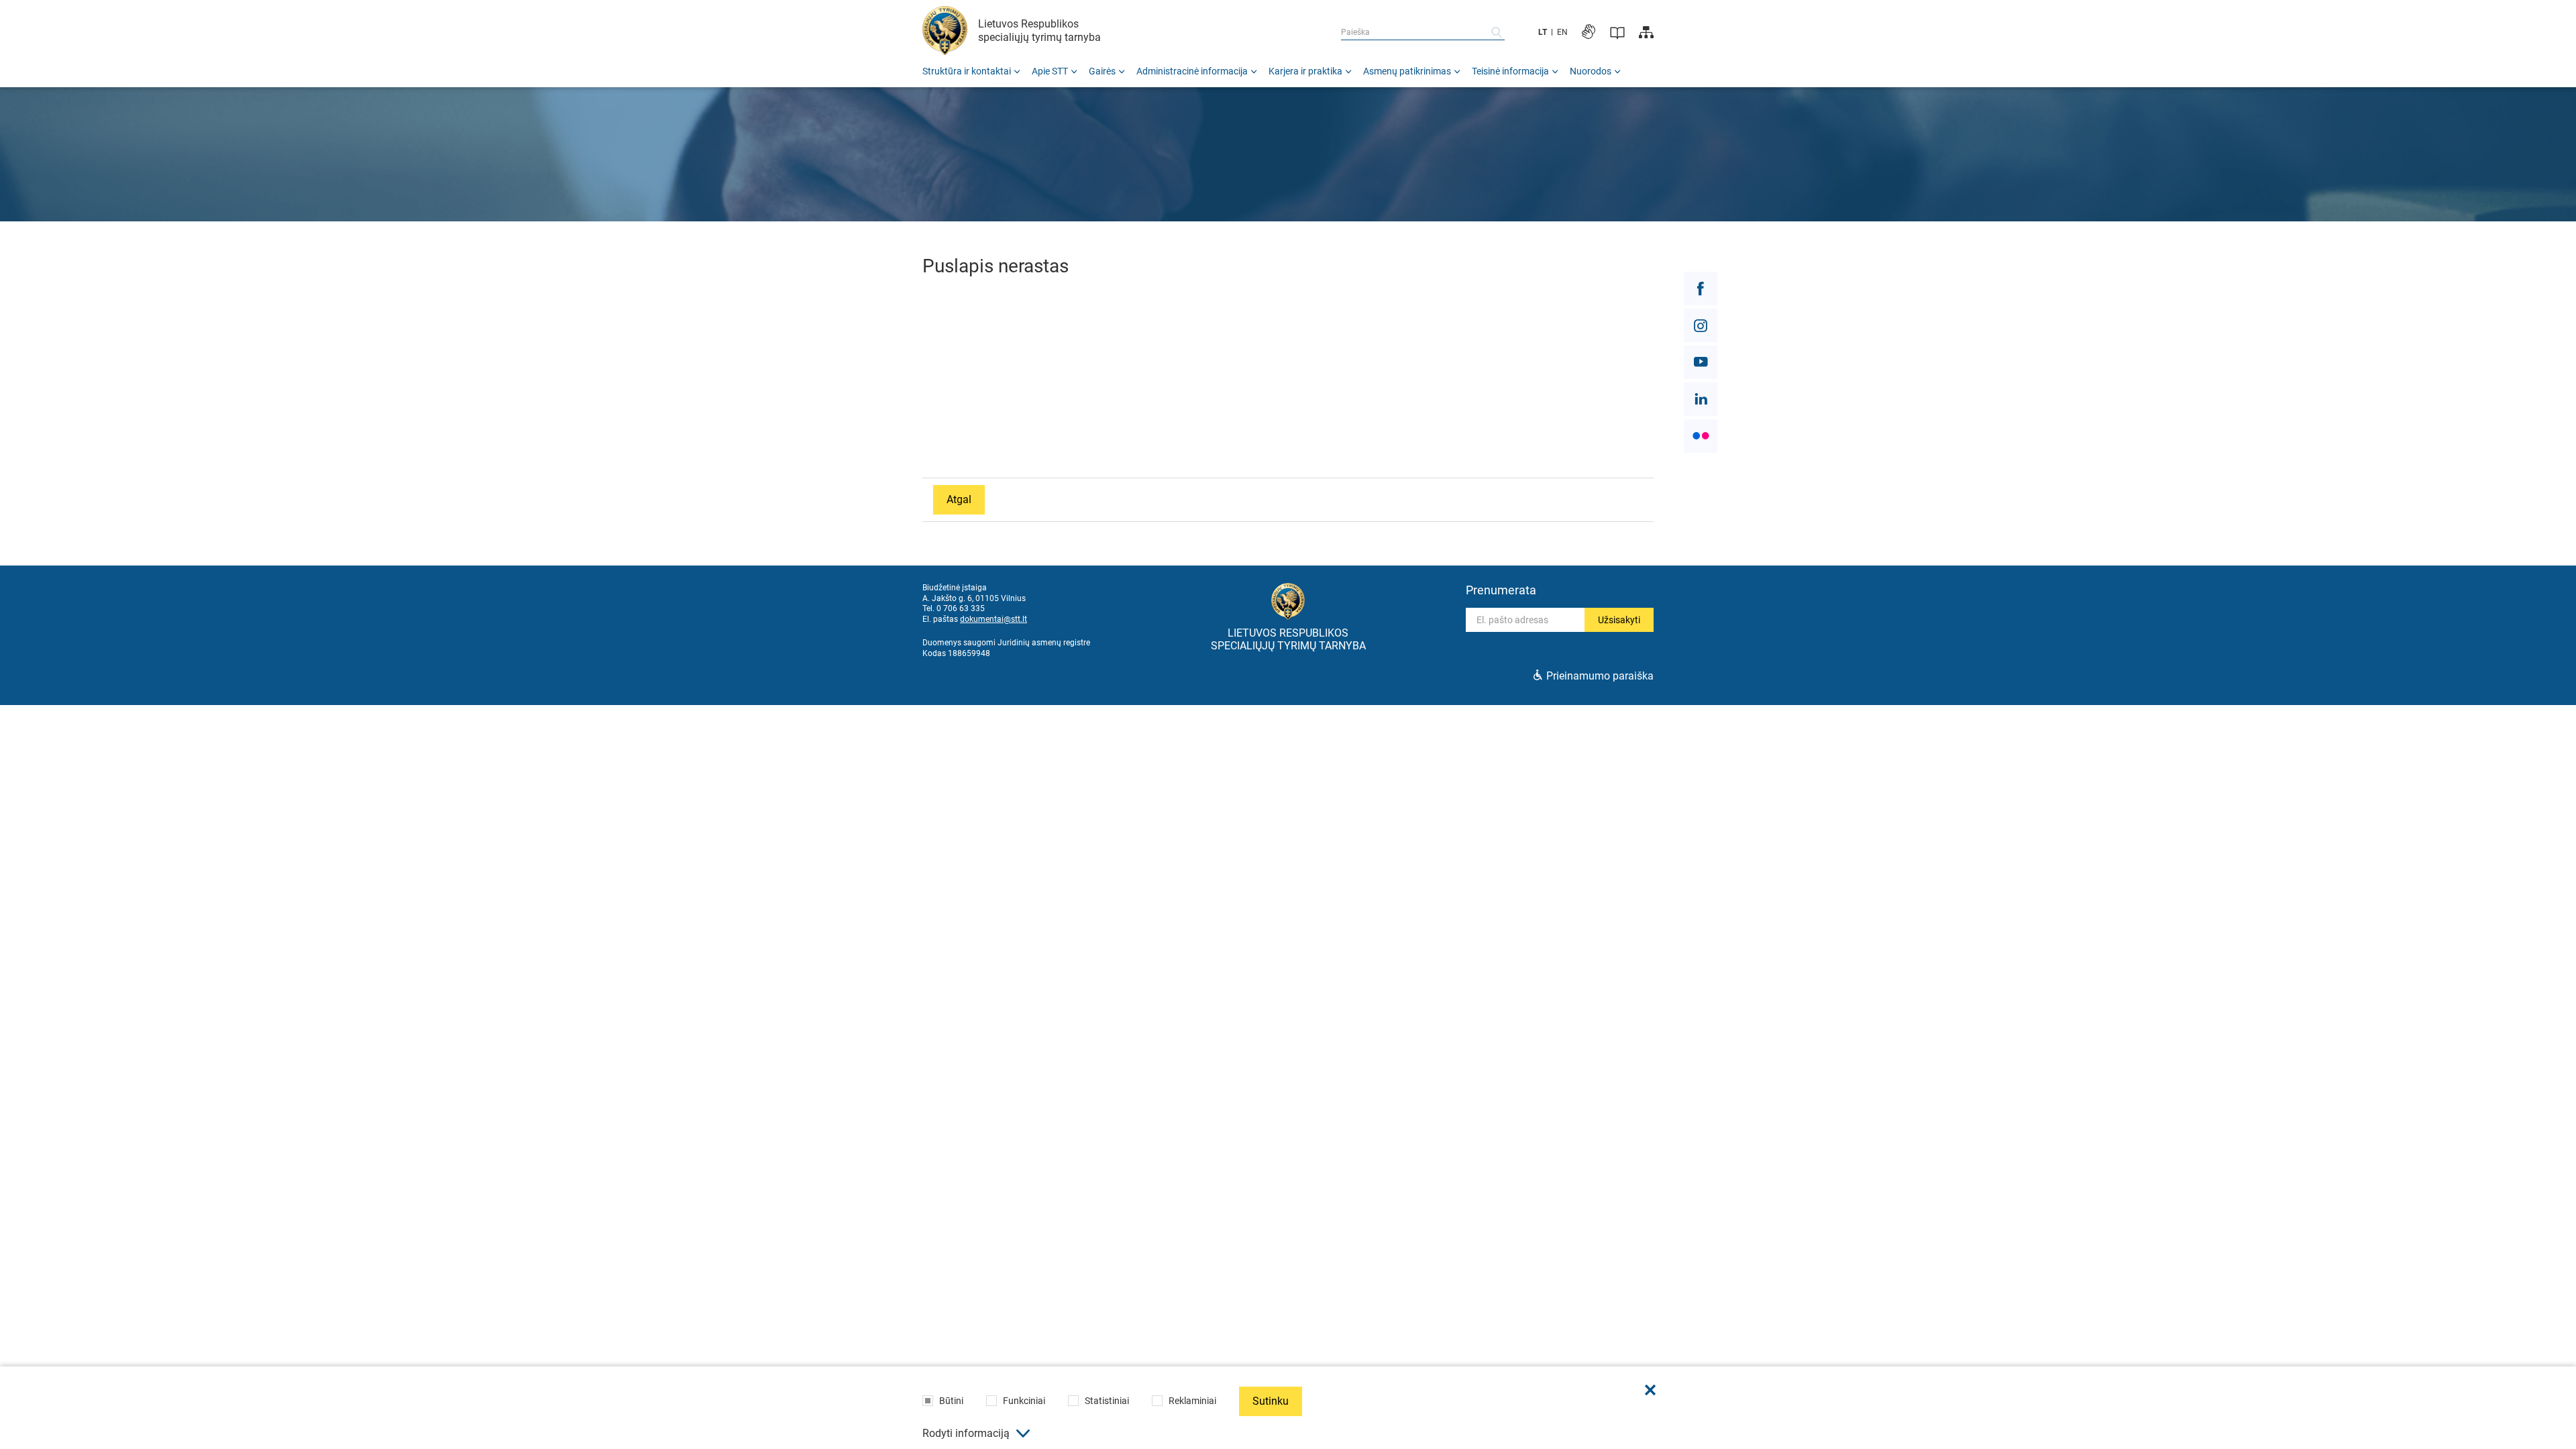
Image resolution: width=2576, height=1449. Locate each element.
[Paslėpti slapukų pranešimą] (1650, 1390)
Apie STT (1050, 71)
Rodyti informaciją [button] (966, 1433)
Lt (1543, 32)
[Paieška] (1497, 32)
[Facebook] (1701, 288)
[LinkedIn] (1701, 399)
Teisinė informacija (1510, 71)
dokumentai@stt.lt (994, 619)
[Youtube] (1701, 362)
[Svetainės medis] (1646, 32)
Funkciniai (1024, 1401)
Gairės (1102, 71)
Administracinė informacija (1192, 71)
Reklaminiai (1192, 1401)
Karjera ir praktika (1305, 71)
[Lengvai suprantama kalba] (1617, 32)
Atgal (959, 499)
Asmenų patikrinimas (1407, 71)
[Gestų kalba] (1589, 32)
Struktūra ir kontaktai (967, 71)
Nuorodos (1591, 71)
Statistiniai (1107, 1401)
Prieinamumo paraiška (1600, 676)
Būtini (951, 1401)
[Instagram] (1701, 325)
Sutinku (1271, 1401)
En (1562, 32)
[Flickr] (1701, 436)
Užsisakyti (1619, 620)
